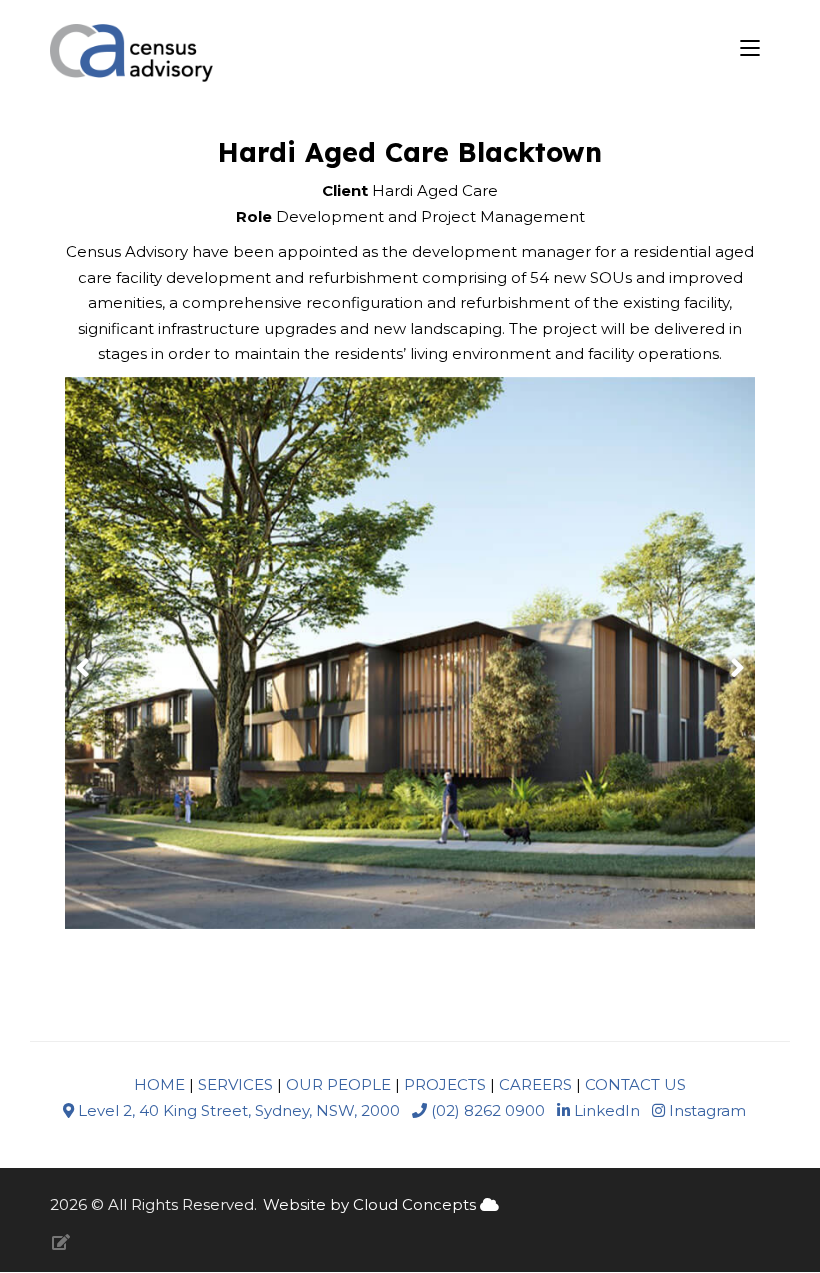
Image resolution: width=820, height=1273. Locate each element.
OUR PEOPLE (338, 1084)
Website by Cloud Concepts (371, 1204)
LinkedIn (605, 1110)
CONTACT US (635, 1084)
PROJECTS (443, 1084)
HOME (159, 1084)
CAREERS (535, 1084)
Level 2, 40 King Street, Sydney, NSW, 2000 (239, 1110)
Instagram (705, 1110)
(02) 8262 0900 (486, 1110)
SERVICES (235, 1084)
